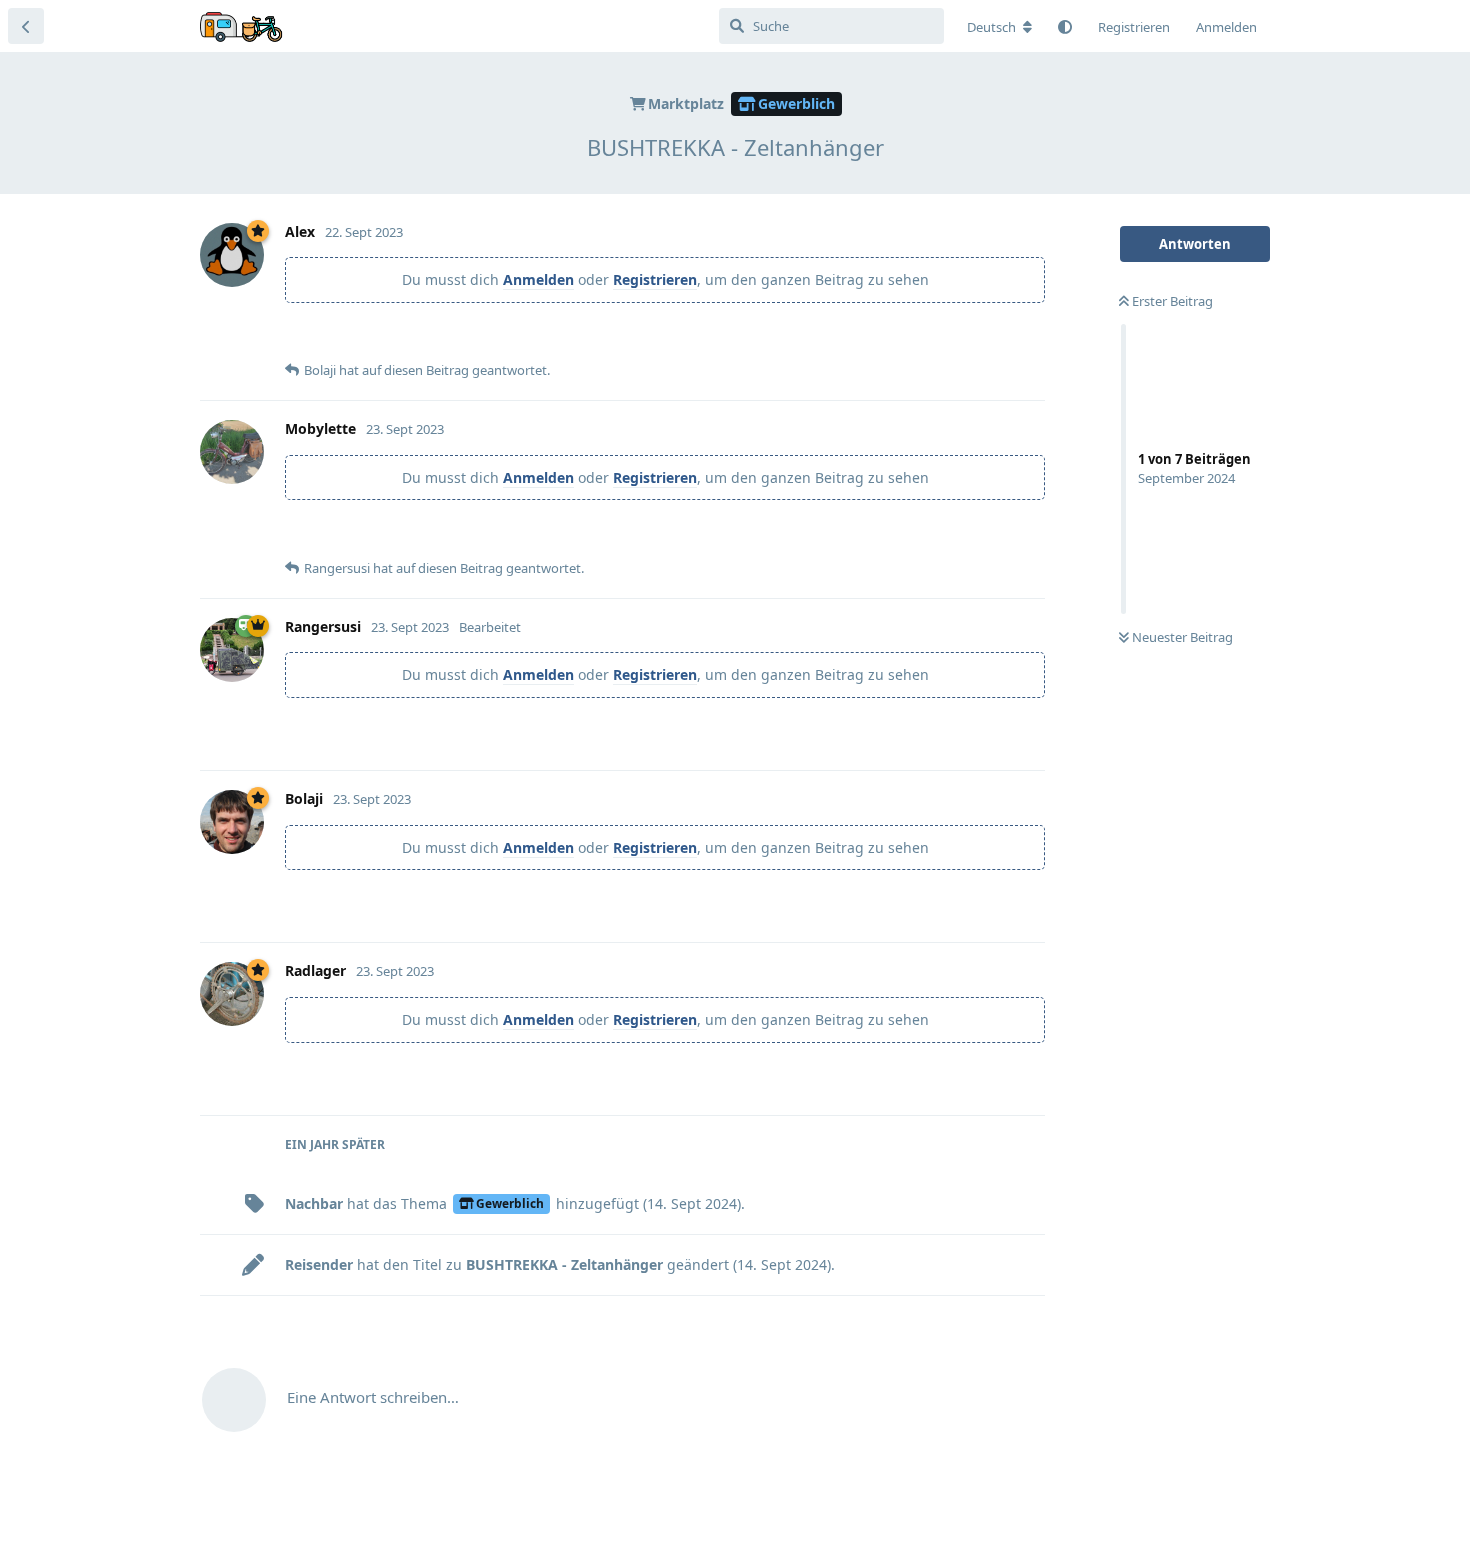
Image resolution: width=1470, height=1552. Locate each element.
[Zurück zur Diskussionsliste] (26, 26)
